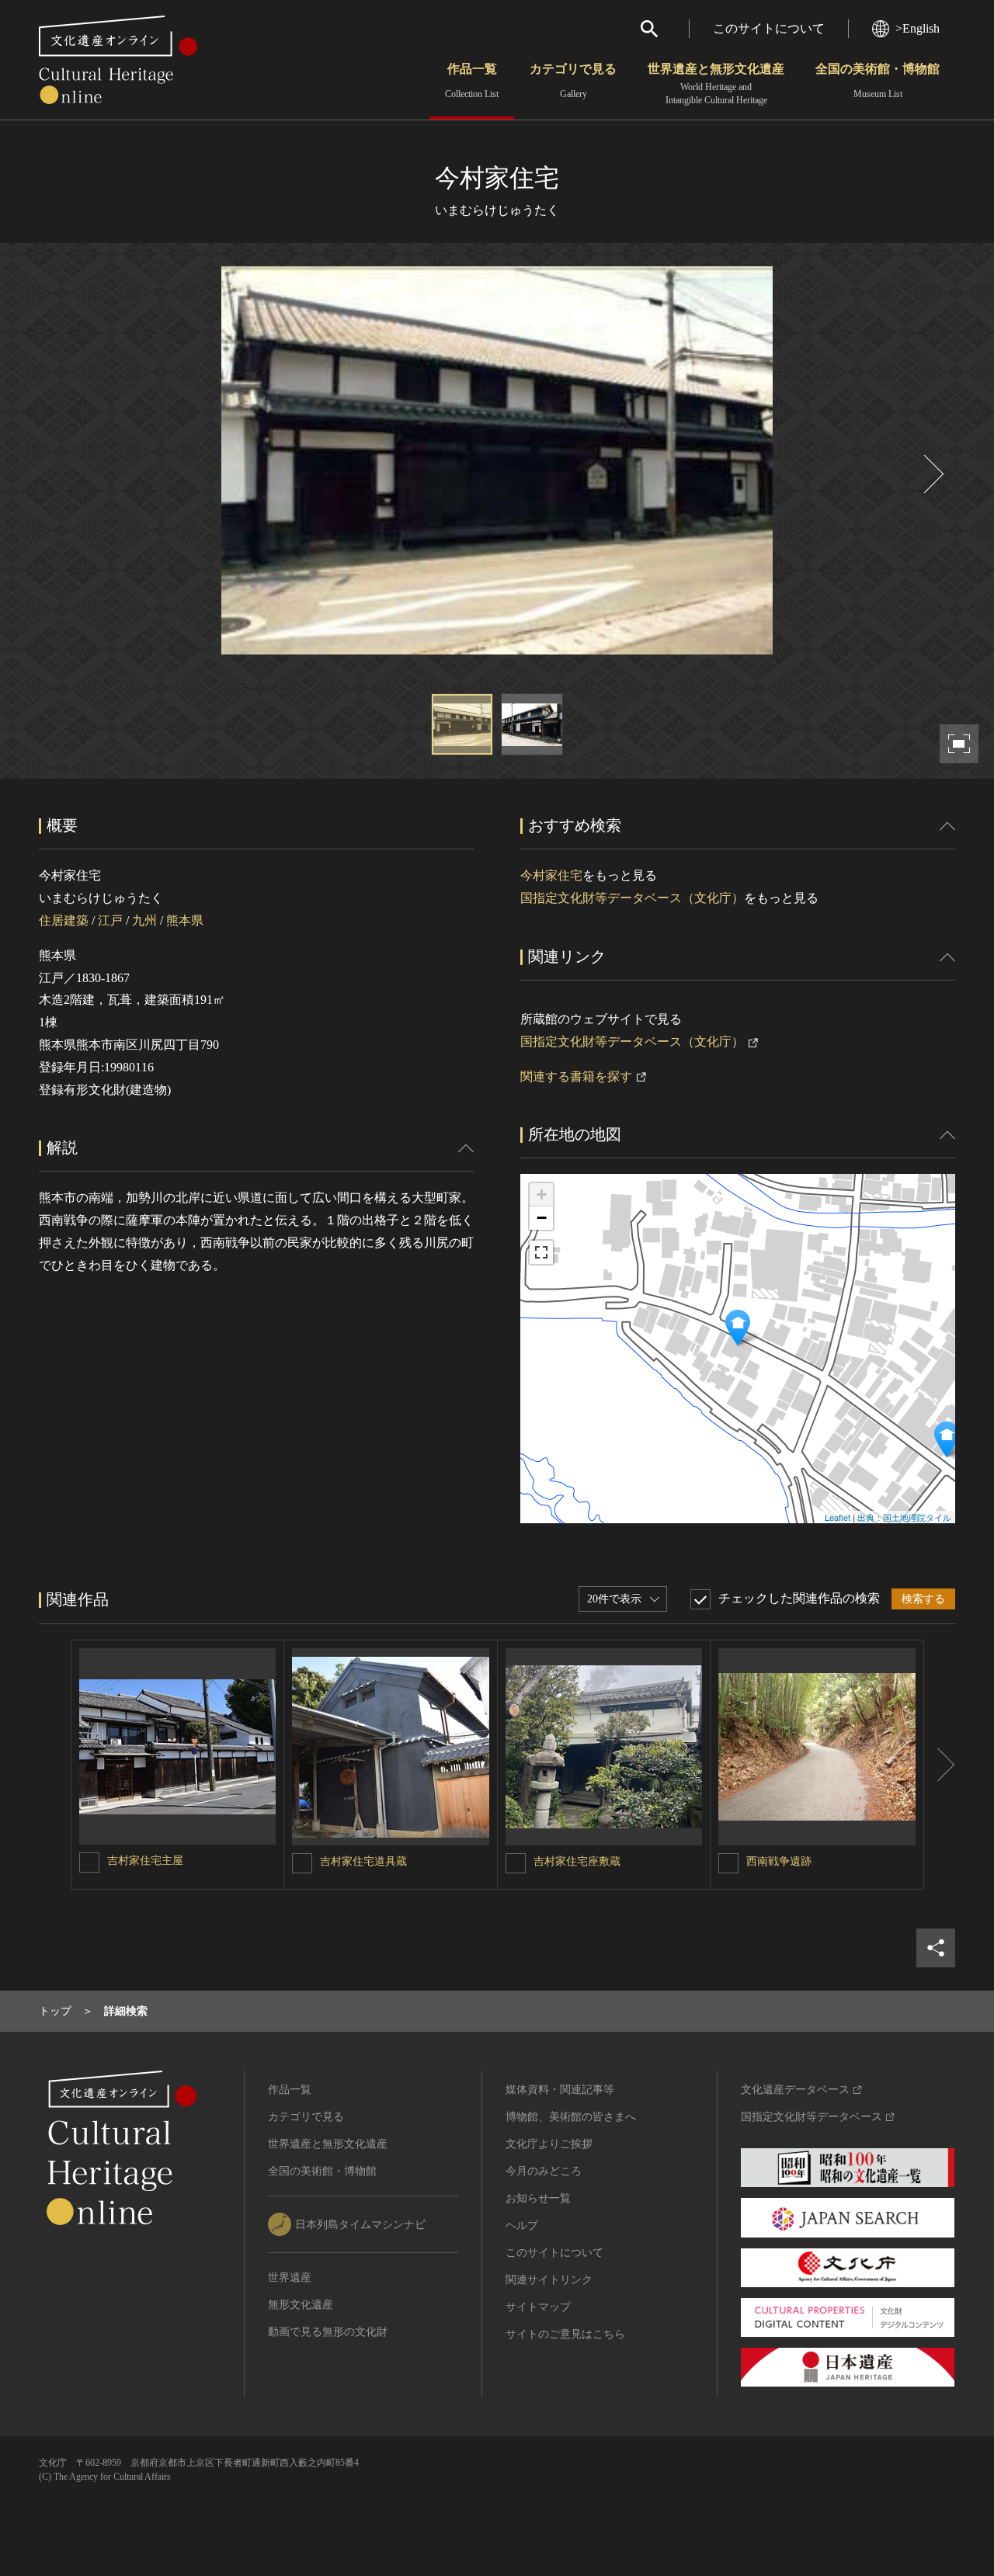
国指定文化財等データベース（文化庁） (632, 898)
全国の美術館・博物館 (878, 81)
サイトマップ (538, 2307)
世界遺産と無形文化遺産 (716, 84)
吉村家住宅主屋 (145, 1861)
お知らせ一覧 (538, 2198)
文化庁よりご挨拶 (549, 2144)
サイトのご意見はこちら (565, 2334)
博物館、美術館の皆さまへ (571, 2117)
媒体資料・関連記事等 (560, 2090)
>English (918, 28)
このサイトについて (769, 28)
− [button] (542, 1218)
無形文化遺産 (301, 2305)
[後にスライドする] (932, 474)
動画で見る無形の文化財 (328, 2332)
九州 (144, 920)
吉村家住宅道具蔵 (363, 1861)
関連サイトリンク (549, 2280)
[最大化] (541, 1252)
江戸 (110, 920)
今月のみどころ (544, 2171)
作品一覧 (472, 81)
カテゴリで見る (573, 81)
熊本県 (185, 920)
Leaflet (838, 1517)
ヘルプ (522, 2225)
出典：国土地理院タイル (904, 1517)
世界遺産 (290, 2277)
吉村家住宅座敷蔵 (577, 1861)
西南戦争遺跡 (779, 1861)
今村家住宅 (551, 875)
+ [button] (542, 1194)
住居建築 (64, 920)
